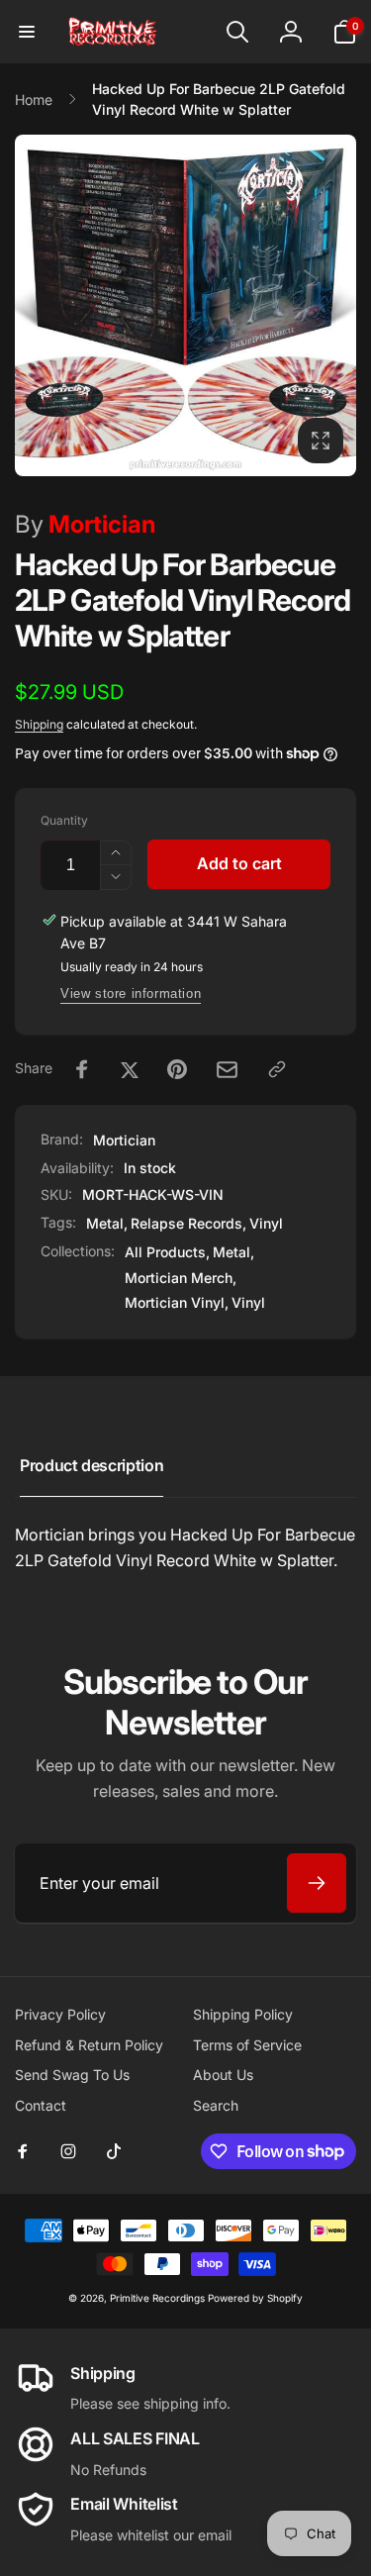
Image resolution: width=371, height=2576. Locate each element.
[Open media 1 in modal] (185, 305)
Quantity (64, 820)
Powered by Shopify (255, 2298)
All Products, (167, 1252)
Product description (92, 1465)
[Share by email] (227, 1070)
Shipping (39, 724)
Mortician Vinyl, (177, 1302)
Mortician (85, 524)
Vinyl (266, 1223)
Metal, (233, 1252)
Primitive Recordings (157, 2298)
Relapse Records (186, 1223)
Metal (105, 1223)
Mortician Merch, (181, 1278)
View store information (131, 993)
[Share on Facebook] (82, 1069)
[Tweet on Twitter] (130, 1069)
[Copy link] (277, 1069)
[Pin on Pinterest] (177, 1069)
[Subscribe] (317, 1883)
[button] (27, 32)
